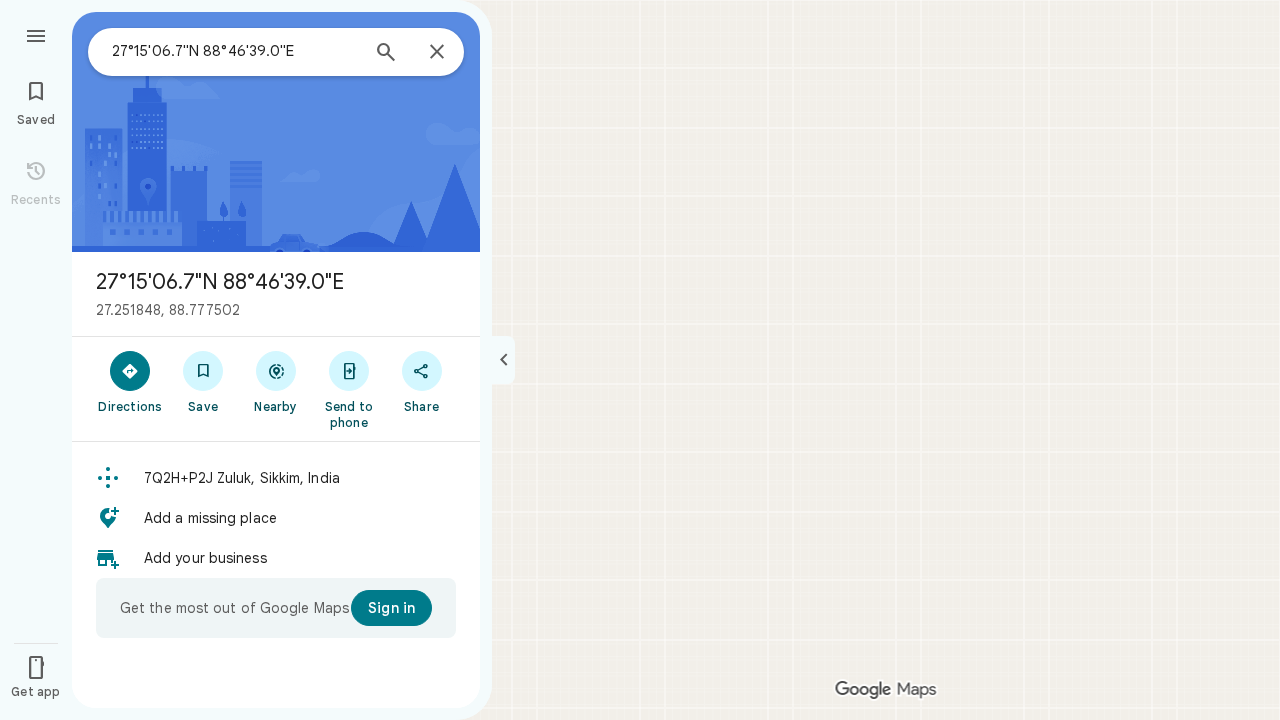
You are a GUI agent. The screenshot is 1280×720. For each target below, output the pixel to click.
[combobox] (235, 51)
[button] (276, 478)
